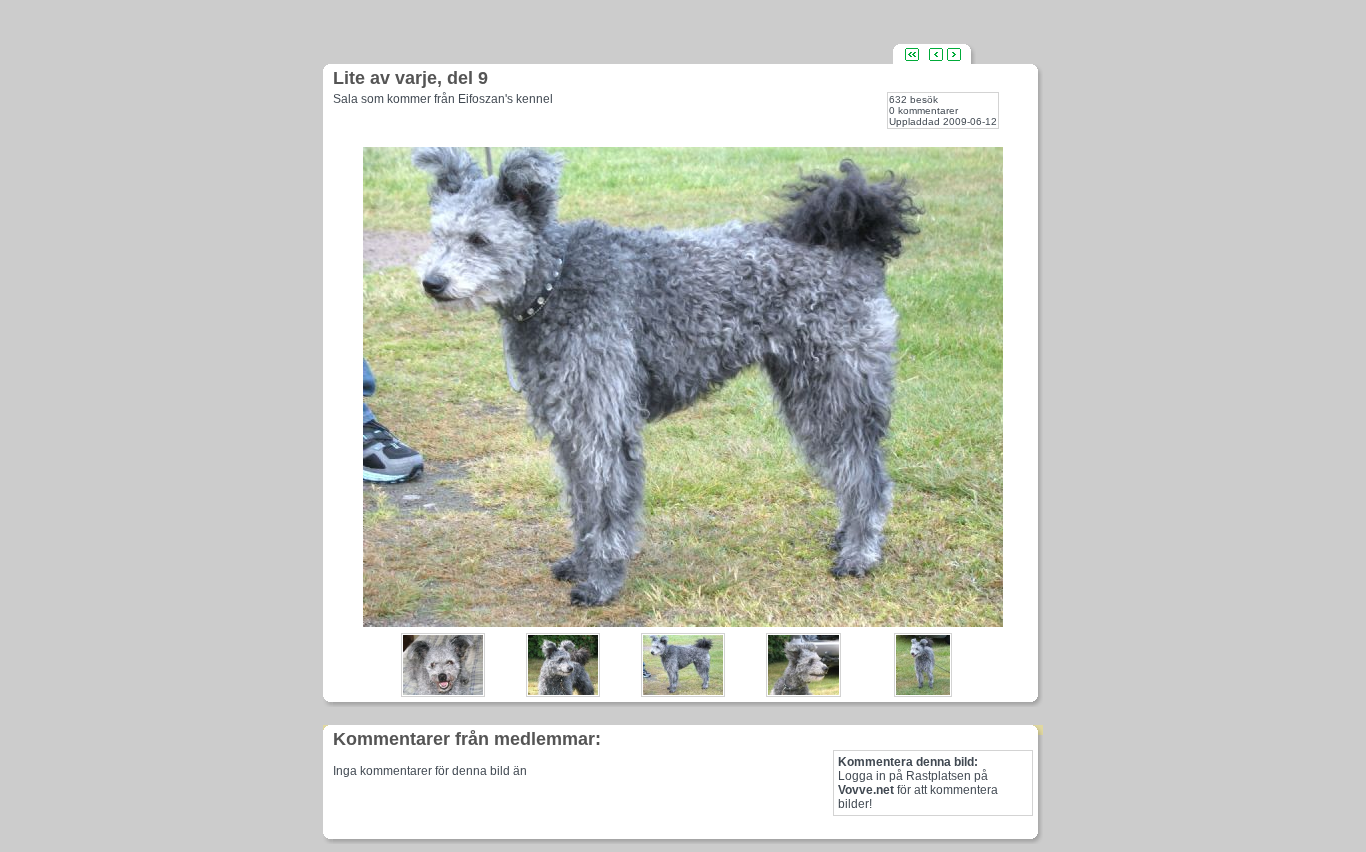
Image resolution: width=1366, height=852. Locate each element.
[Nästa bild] (954, 53)
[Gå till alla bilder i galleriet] (912, 53)
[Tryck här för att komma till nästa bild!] (683, 621)
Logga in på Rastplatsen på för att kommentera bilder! (918, 783)
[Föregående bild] (936, 53)
